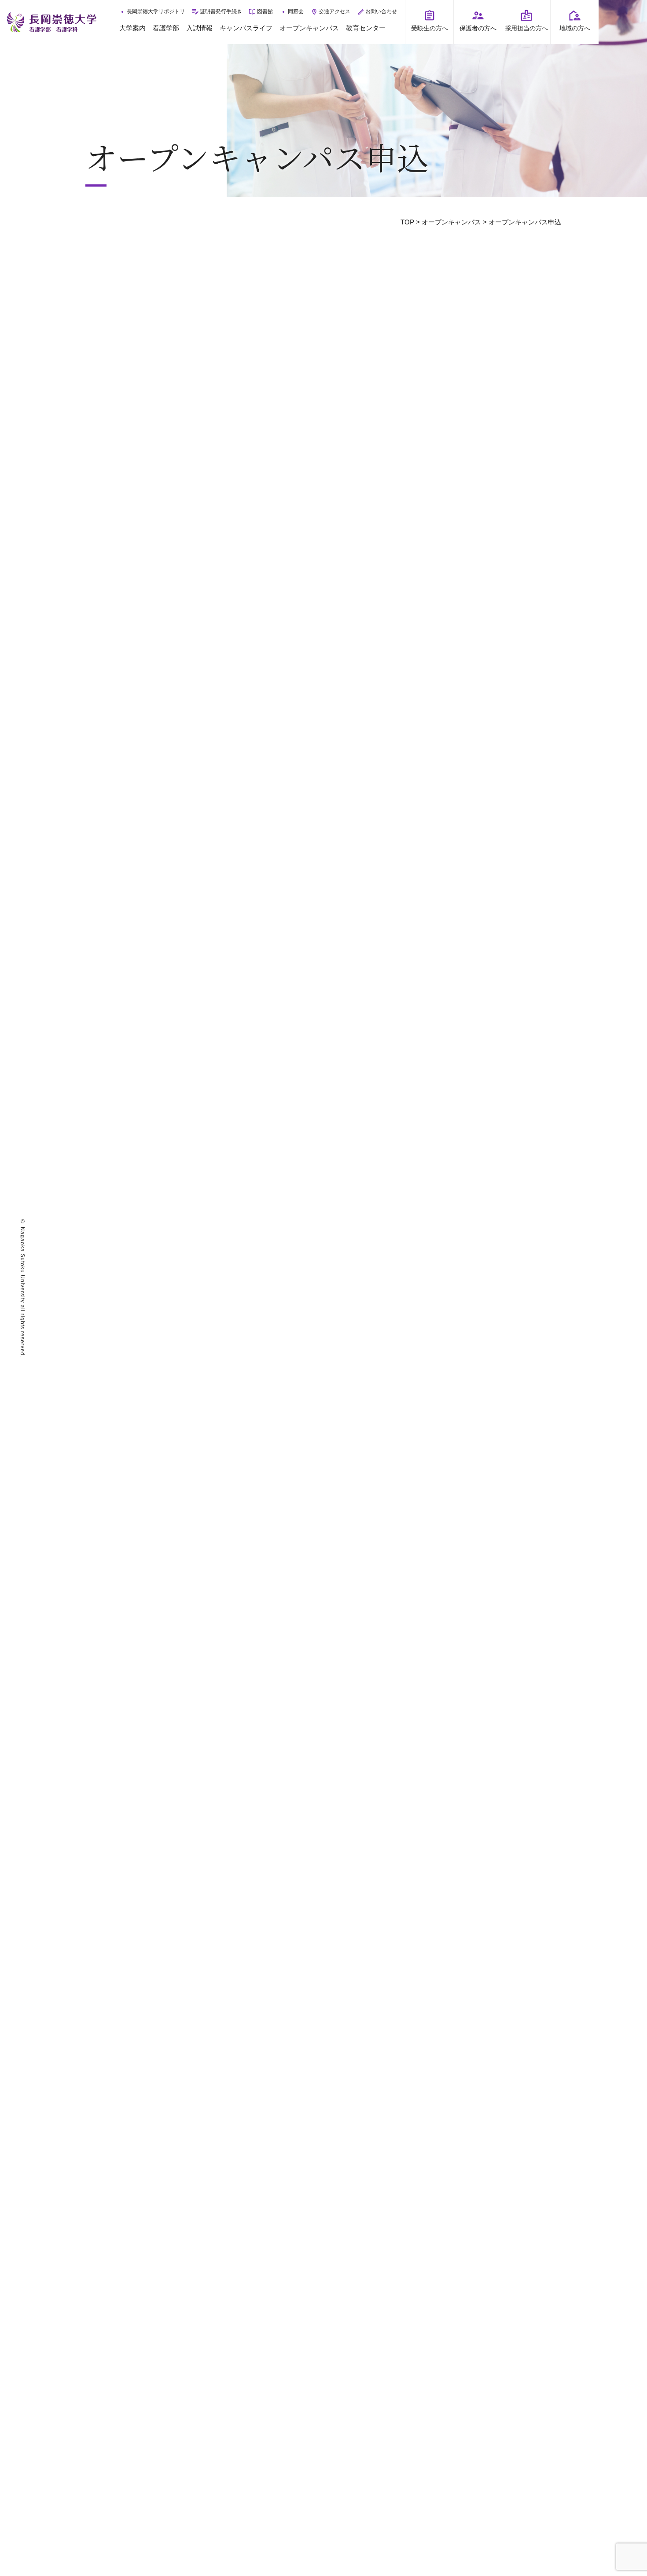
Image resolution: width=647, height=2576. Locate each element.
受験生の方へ (430, 28)
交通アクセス (335, 11)
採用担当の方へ (526, 28)
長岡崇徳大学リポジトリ (156, 11)
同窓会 (296, 11)
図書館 (265, 11)
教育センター (366, 28)
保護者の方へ (478, 28)
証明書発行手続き (221, 11)
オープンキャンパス (309, 28)
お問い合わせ (381, 11)
